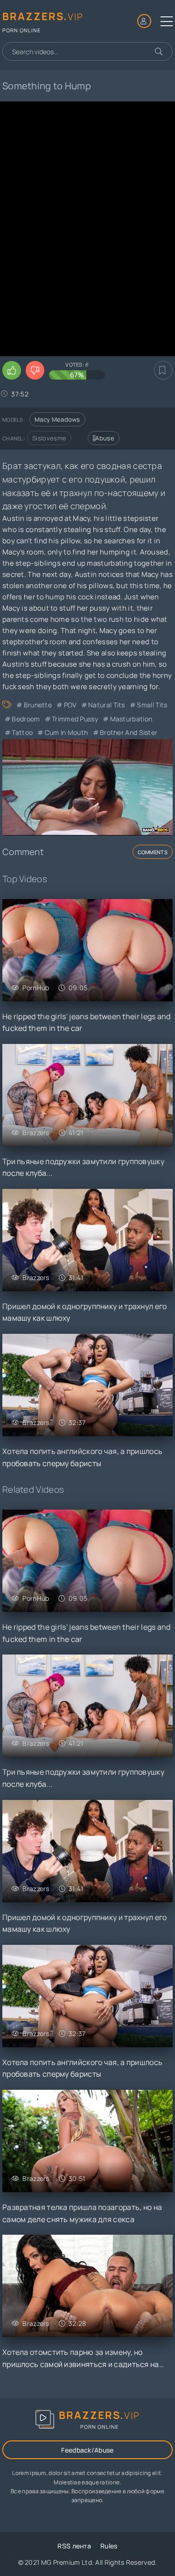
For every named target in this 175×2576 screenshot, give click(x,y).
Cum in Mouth (66, 732)
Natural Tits (107, 705)
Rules (109, 2546)
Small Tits (152, 705)
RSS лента (74, 2546)
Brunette (38, 705)
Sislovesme (49, 438)
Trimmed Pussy (75, 719)
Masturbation (131, 719)
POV (70, 705)
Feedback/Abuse (87, 2450)
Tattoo (22, 732)
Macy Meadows (57, 419)
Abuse (105, 438)
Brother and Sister (129, 732)
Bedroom (26, 719)
